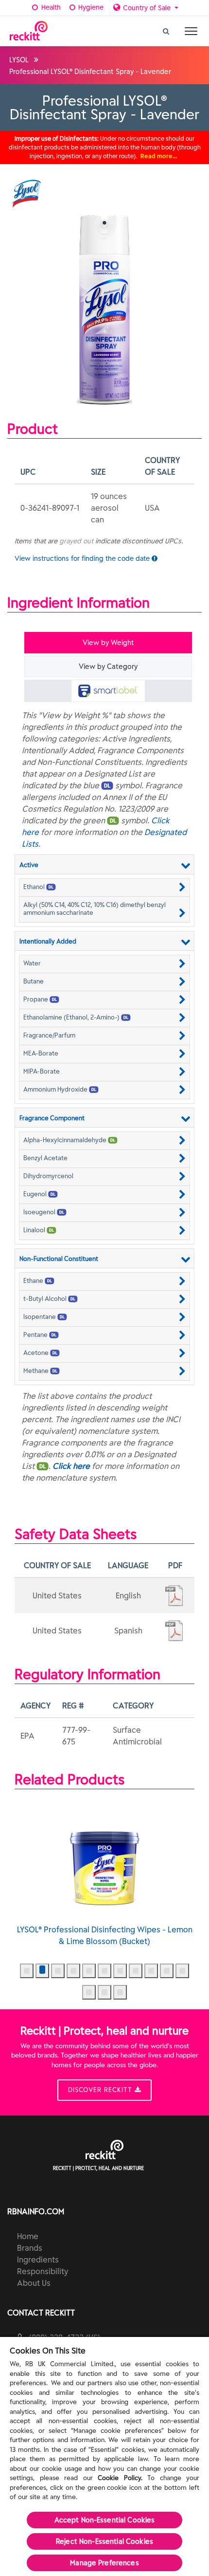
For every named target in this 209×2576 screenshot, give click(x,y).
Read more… (159, 156)
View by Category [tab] (108, 667)
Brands (30, 2248)
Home (28, 2236)
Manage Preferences (104, 2563)
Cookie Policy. (120, 2478)
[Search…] (166, 29)
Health (50, 7)
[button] (104, 887)
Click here (71, 1466)
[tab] (108, 691)
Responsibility (43, 2271)
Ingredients (38, 2260)
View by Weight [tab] (108, 643)
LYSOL (19, 60)
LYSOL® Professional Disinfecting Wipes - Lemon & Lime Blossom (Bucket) (105, 1935)
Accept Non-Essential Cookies (105, 2520)
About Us (34, 2283)
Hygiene (90, 7)
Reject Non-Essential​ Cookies (104, 2541)
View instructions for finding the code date (83, 558)
